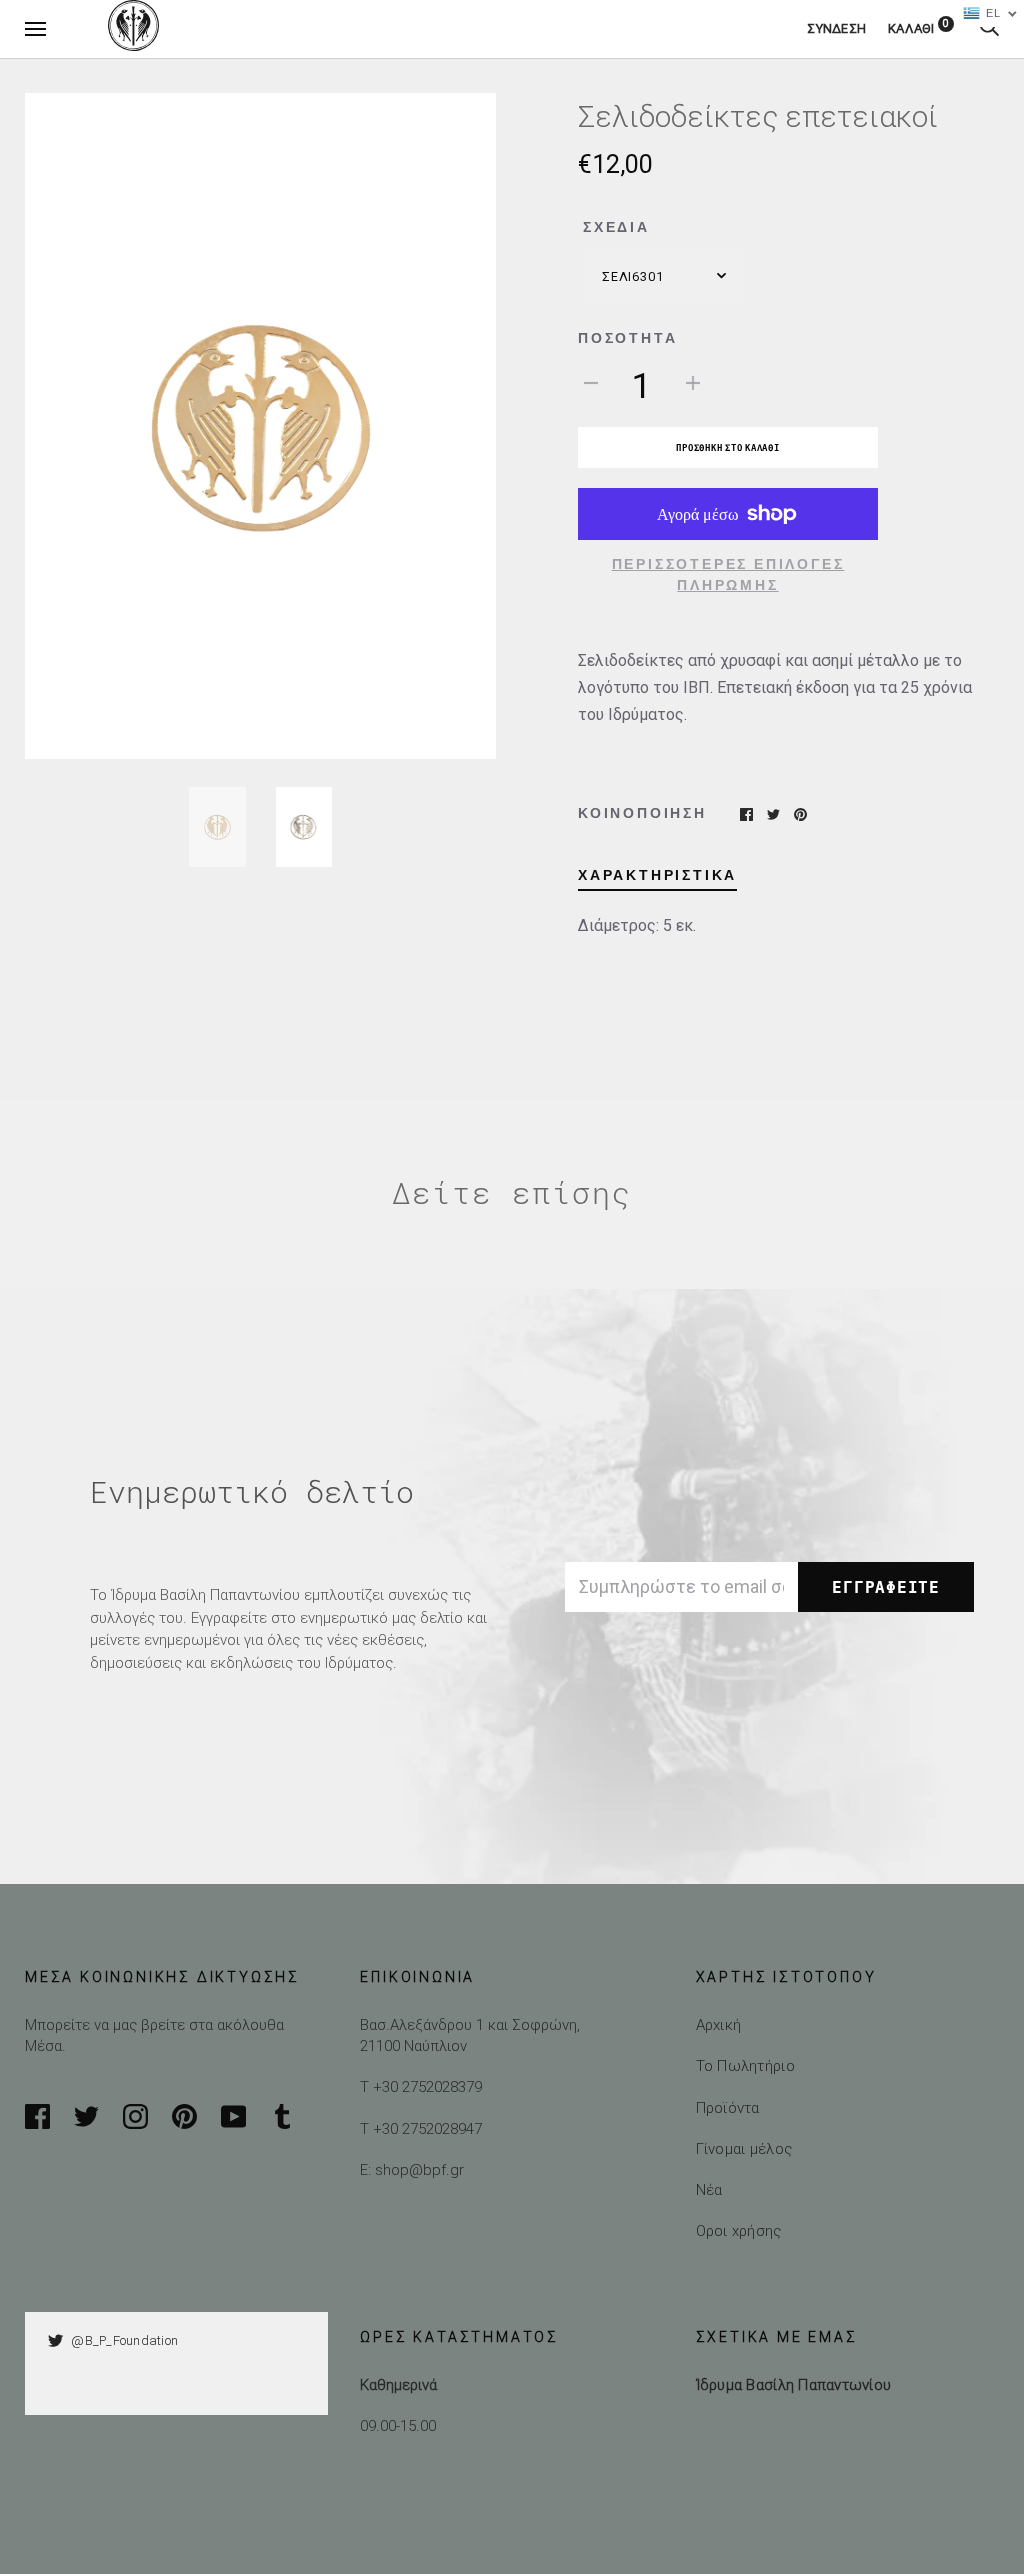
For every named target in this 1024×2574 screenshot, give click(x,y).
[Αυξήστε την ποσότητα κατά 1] (693, 382)
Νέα (709, 2189)
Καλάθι (918, 28)
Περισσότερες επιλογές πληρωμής (728, 574)
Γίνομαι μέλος (744, 2148)
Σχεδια (616, 227)
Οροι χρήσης (739, 2230)
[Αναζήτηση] (989, 28)
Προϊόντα (728, 2107)
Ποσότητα (627, 338)
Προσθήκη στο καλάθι (727, 448)
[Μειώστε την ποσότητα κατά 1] (591, 382)
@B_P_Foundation (124, 2340)
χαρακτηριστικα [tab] (657, 875)
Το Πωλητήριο (745, 2065)
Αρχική (719, 2024)
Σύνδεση (836, 28)
